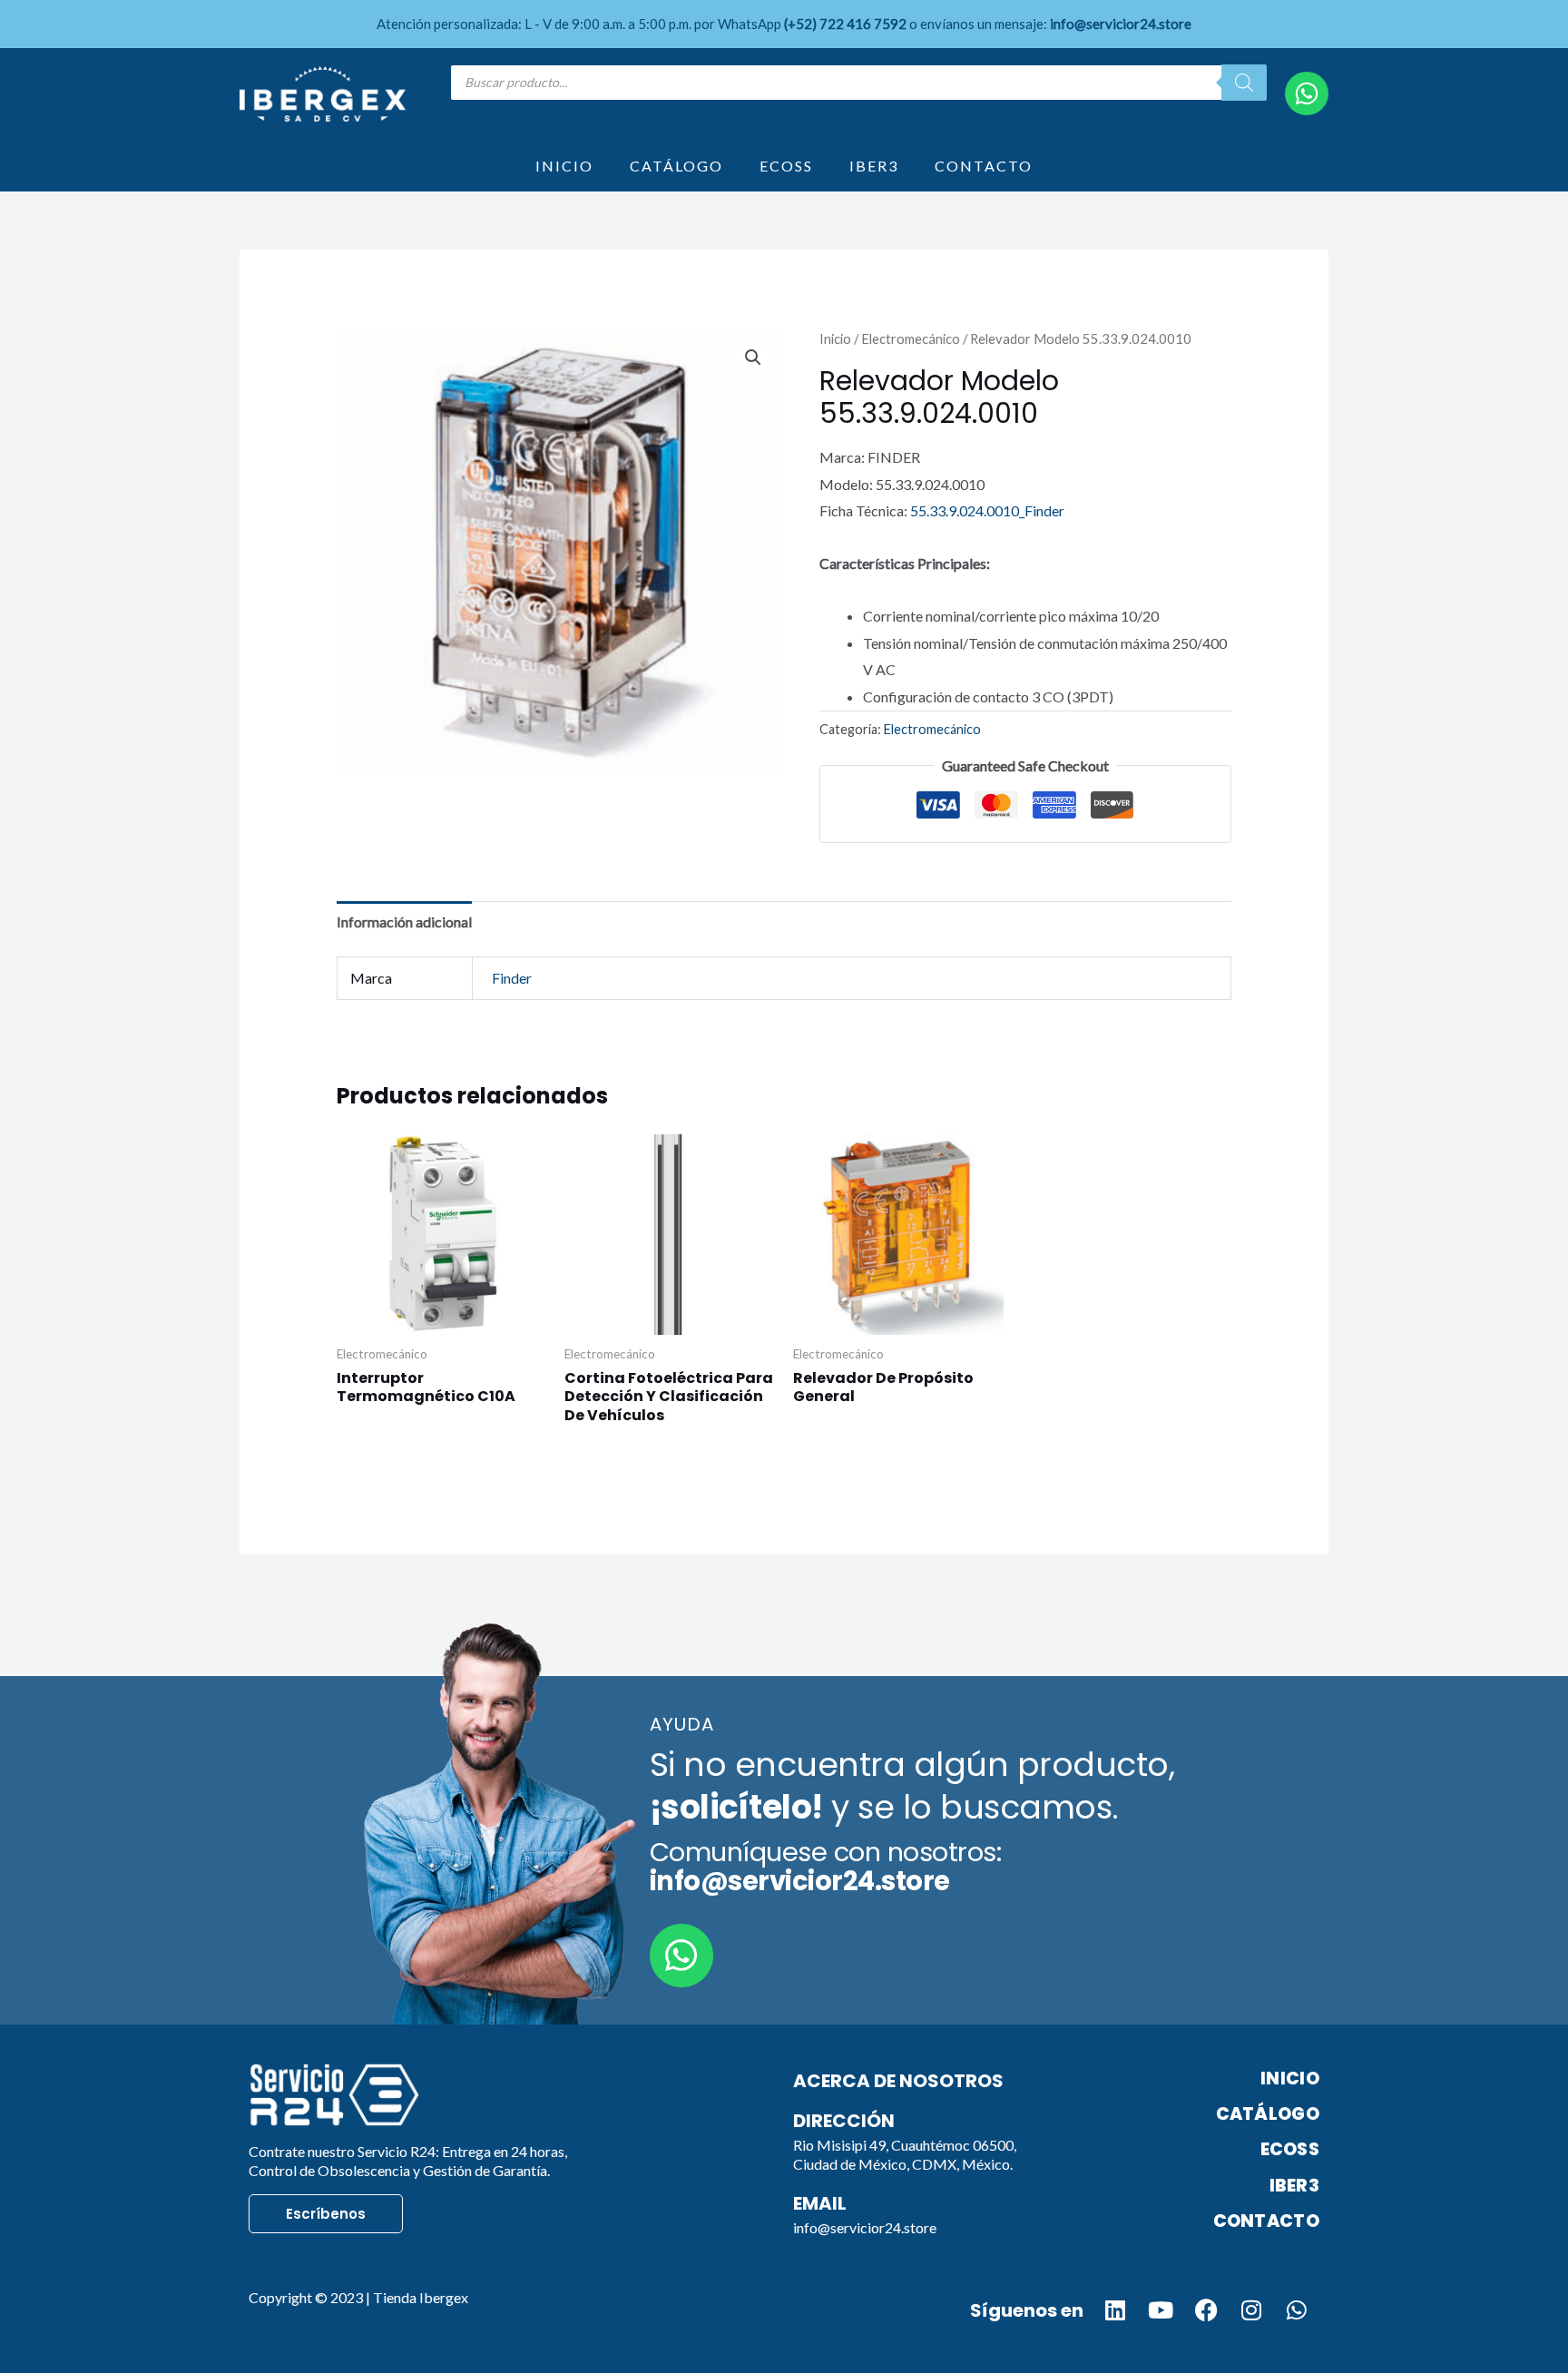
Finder (512, 978)
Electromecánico (911, 338)
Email (820, 2203)
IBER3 (874, 166)
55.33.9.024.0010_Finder (987, 510)
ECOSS (786, 166)
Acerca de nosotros (898, 2081)
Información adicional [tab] (404, 922)
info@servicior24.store (865, 2227)
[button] (753, 358)
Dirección (844, 2121)
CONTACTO (984, 166)
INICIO (564, 166)
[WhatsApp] (1307, 93)
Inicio (835, 338)
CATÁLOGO (676, 166)
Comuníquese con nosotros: (826, 1867)
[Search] (1244, 83)
